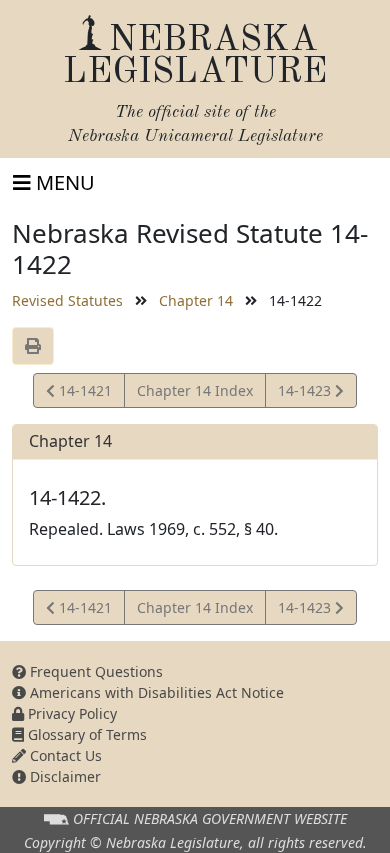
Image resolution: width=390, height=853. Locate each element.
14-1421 (83, 394)
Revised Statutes (67, 300)
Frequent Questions (94, 671)
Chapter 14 (196, 300)
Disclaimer (63, 776)
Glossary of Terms (85, 734)
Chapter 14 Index (195, 390)
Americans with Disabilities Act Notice (155, 692)
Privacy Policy (70, 713)
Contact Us (64, 755)
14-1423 (306, 394)
